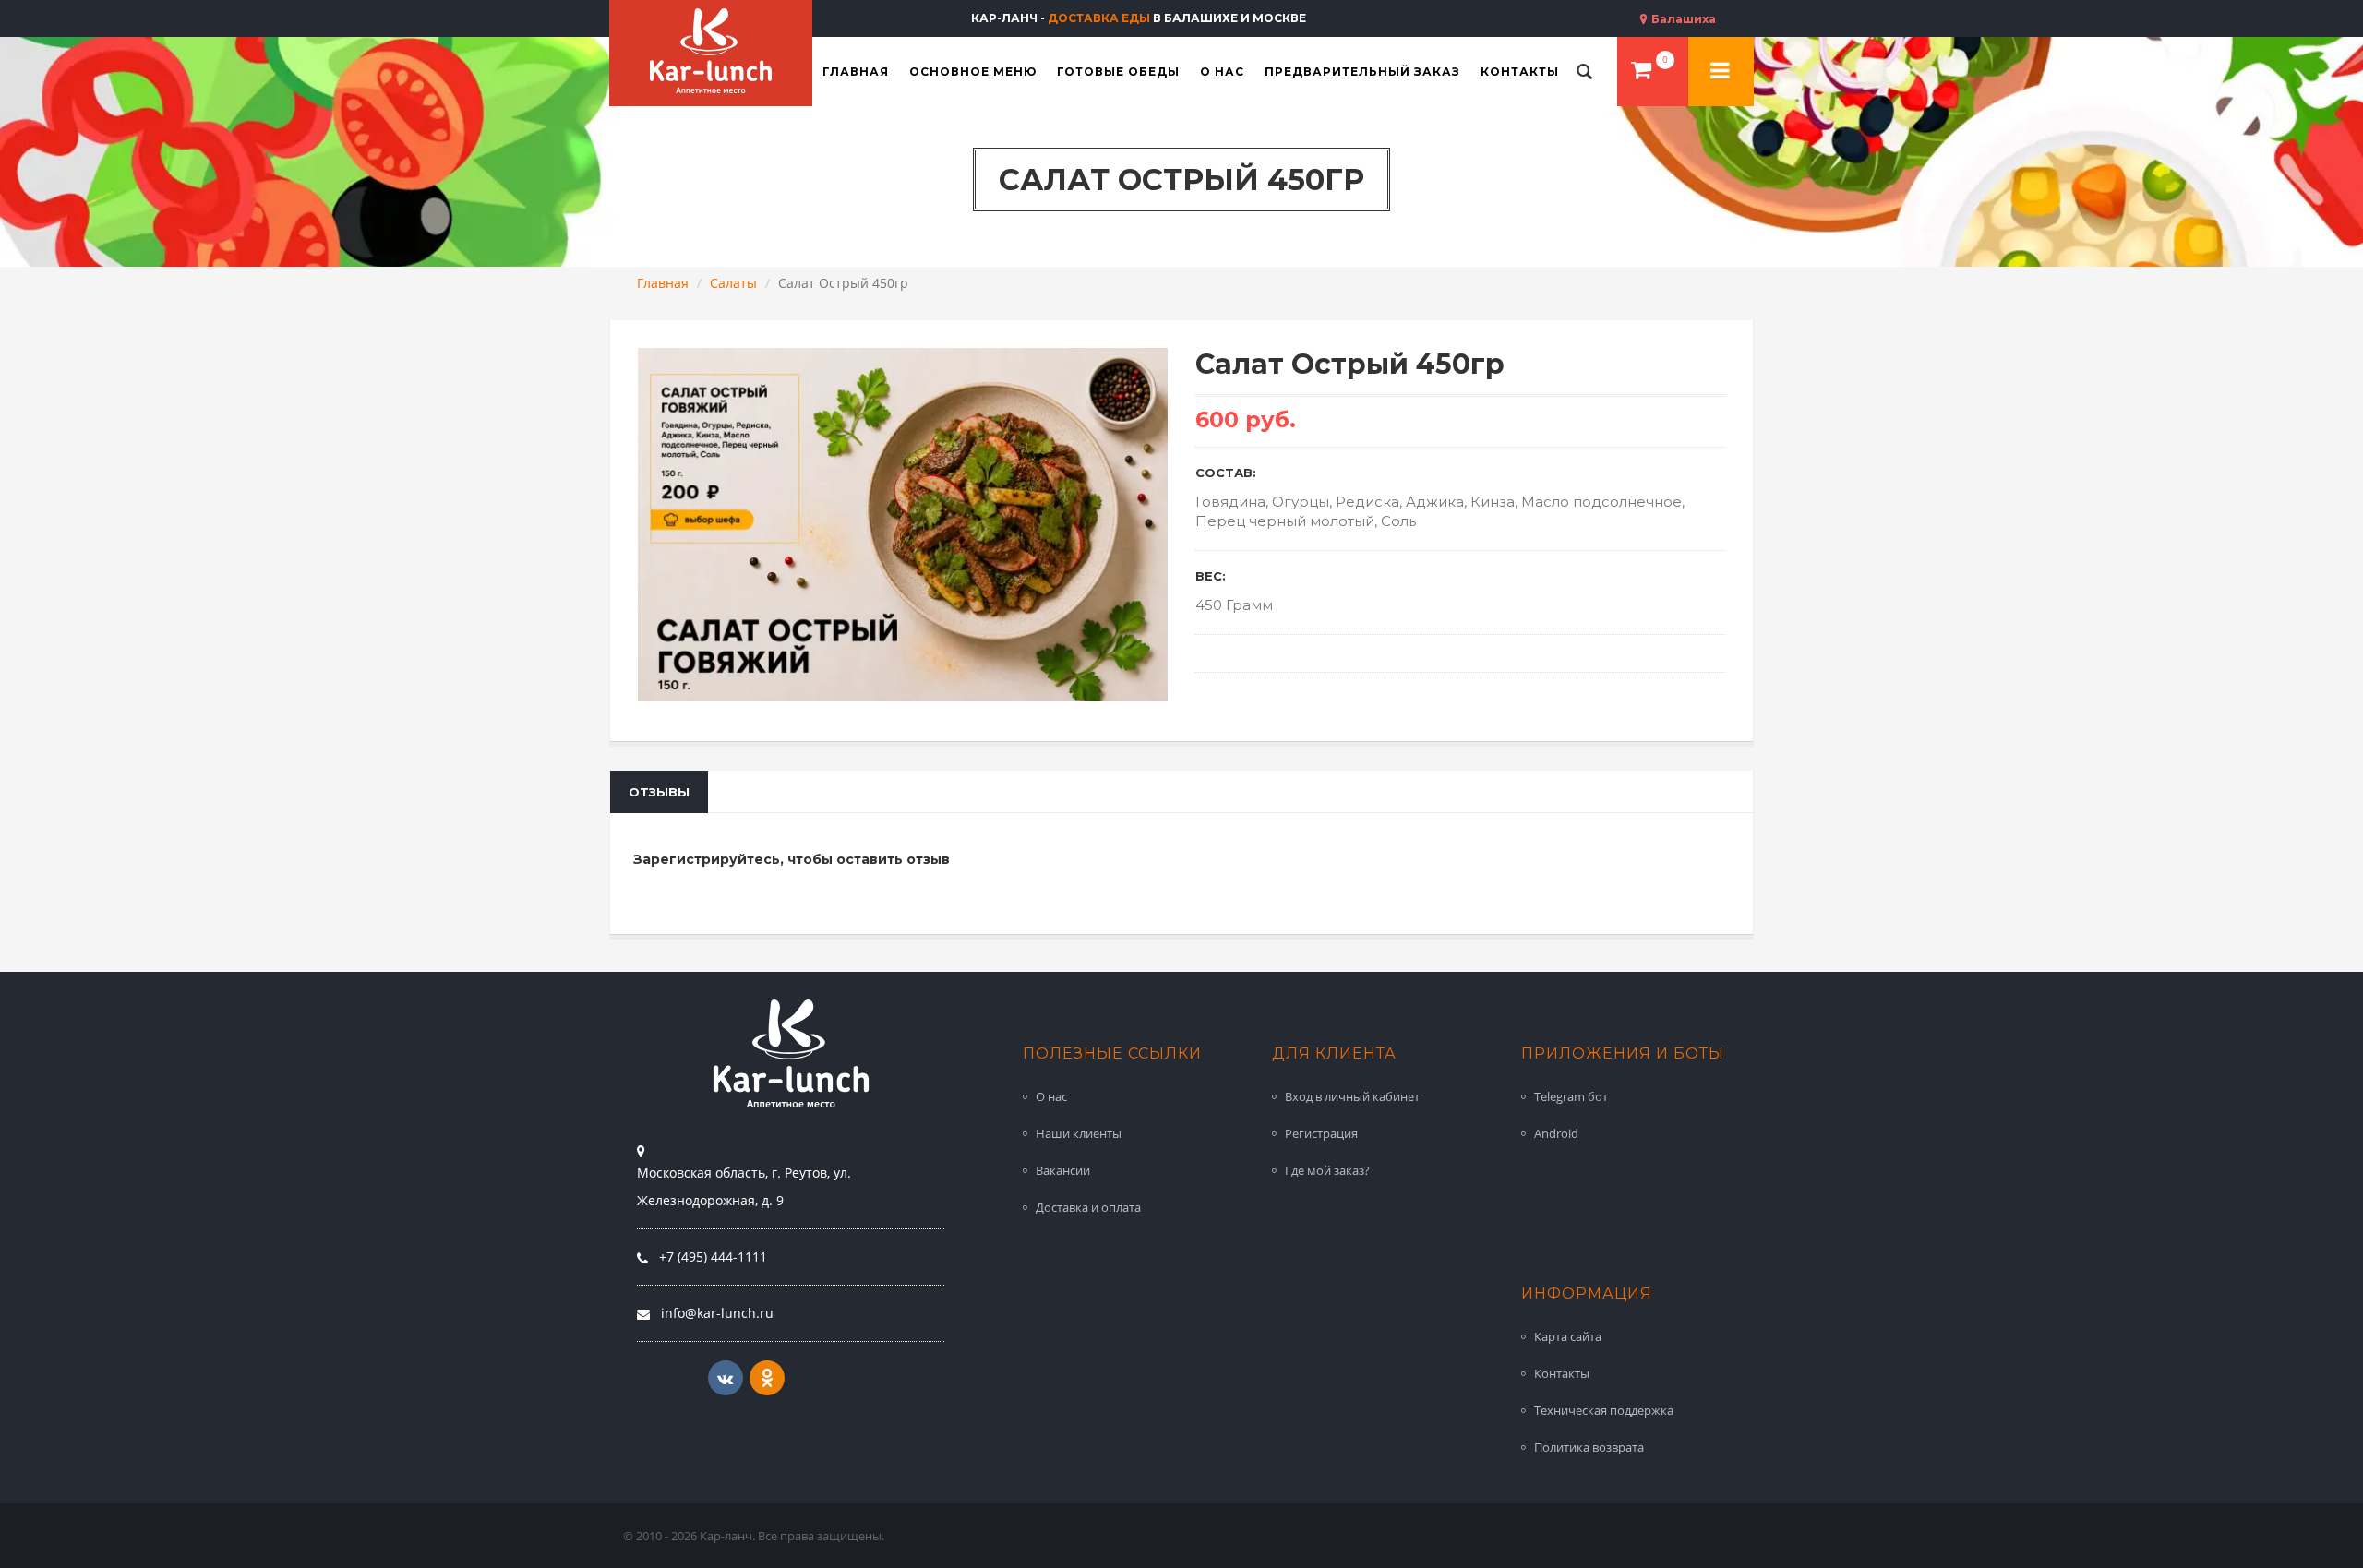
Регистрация (1321, 1133)
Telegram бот (1571, 1096)
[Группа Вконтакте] (726, 1378)
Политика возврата (1589, 1447)
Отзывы (659, 792)
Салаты (733, 283)
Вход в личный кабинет (1352, 1096)
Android (1556, 1133)
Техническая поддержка (1604, 1410)
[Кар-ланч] (711, 51)
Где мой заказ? (1327, 1170)
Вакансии (1063, 1170)
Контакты (1562, 1373)
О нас (1051, 1096)
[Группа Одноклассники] (767, 1378)
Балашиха (1682, 19)
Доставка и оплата (1088, 1207)
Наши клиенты (1079, 1133)
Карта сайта (1568, 1336)
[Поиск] (1585, 72)
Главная (663, 283)
